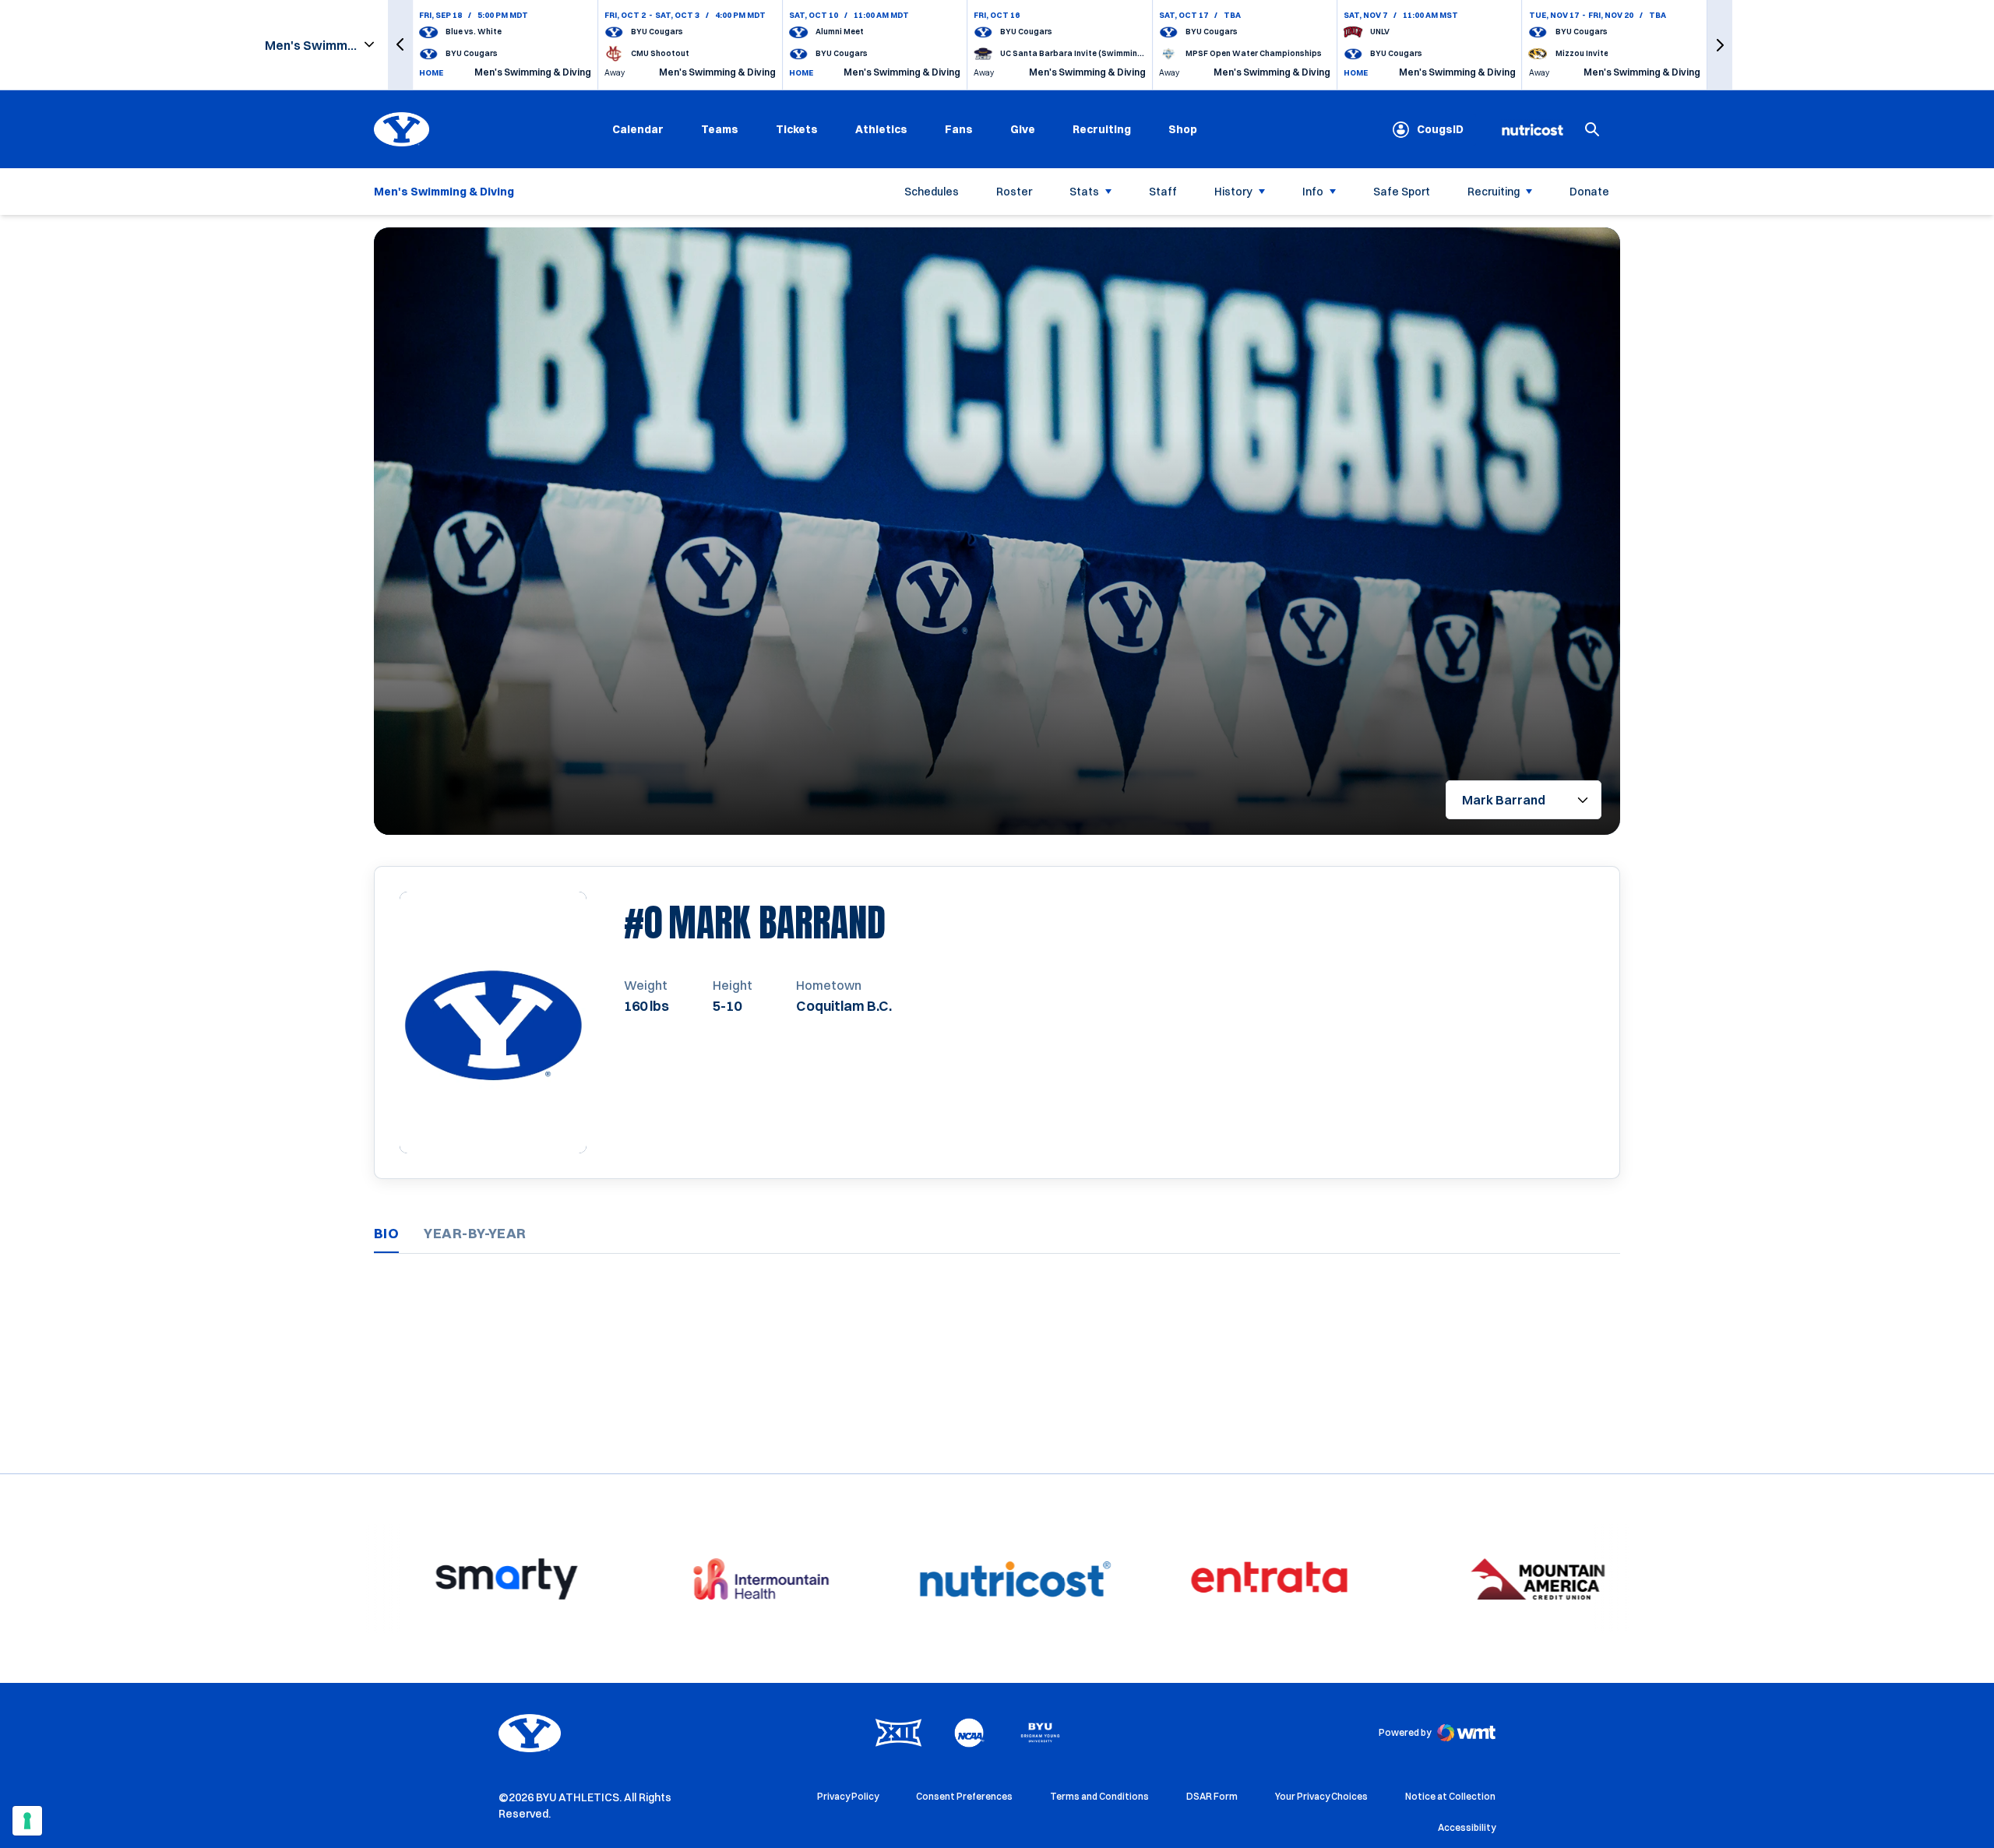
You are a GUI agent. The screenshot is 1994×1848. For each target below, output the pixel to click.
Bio (386, 1233)
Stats (1084, 192)
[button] (400, 45)
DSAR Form (1212, 1796)
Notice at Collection (1450, 1796)
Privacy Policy (848, 1796)
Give (1023, 129)
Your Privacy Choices (1321, 1796)
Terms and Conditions (1099, 1796)
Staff (1163, 192)
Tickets (797, 129)
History (1233, 192)
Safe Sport (1402, 192)
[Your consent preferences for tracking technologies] (27, 1821)
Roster (1014, 192)
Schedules (932, 192)
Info (1313, 192)
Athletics (881, 129)
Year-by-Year (475, 1233)
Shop (1183, 129)
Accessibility (1467, 1827)
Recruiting (1102, 129)
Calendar (638, 129)
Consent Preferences (964, 1796)
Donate (1589, 192)
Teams (720, 129)
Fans (959, 129)
